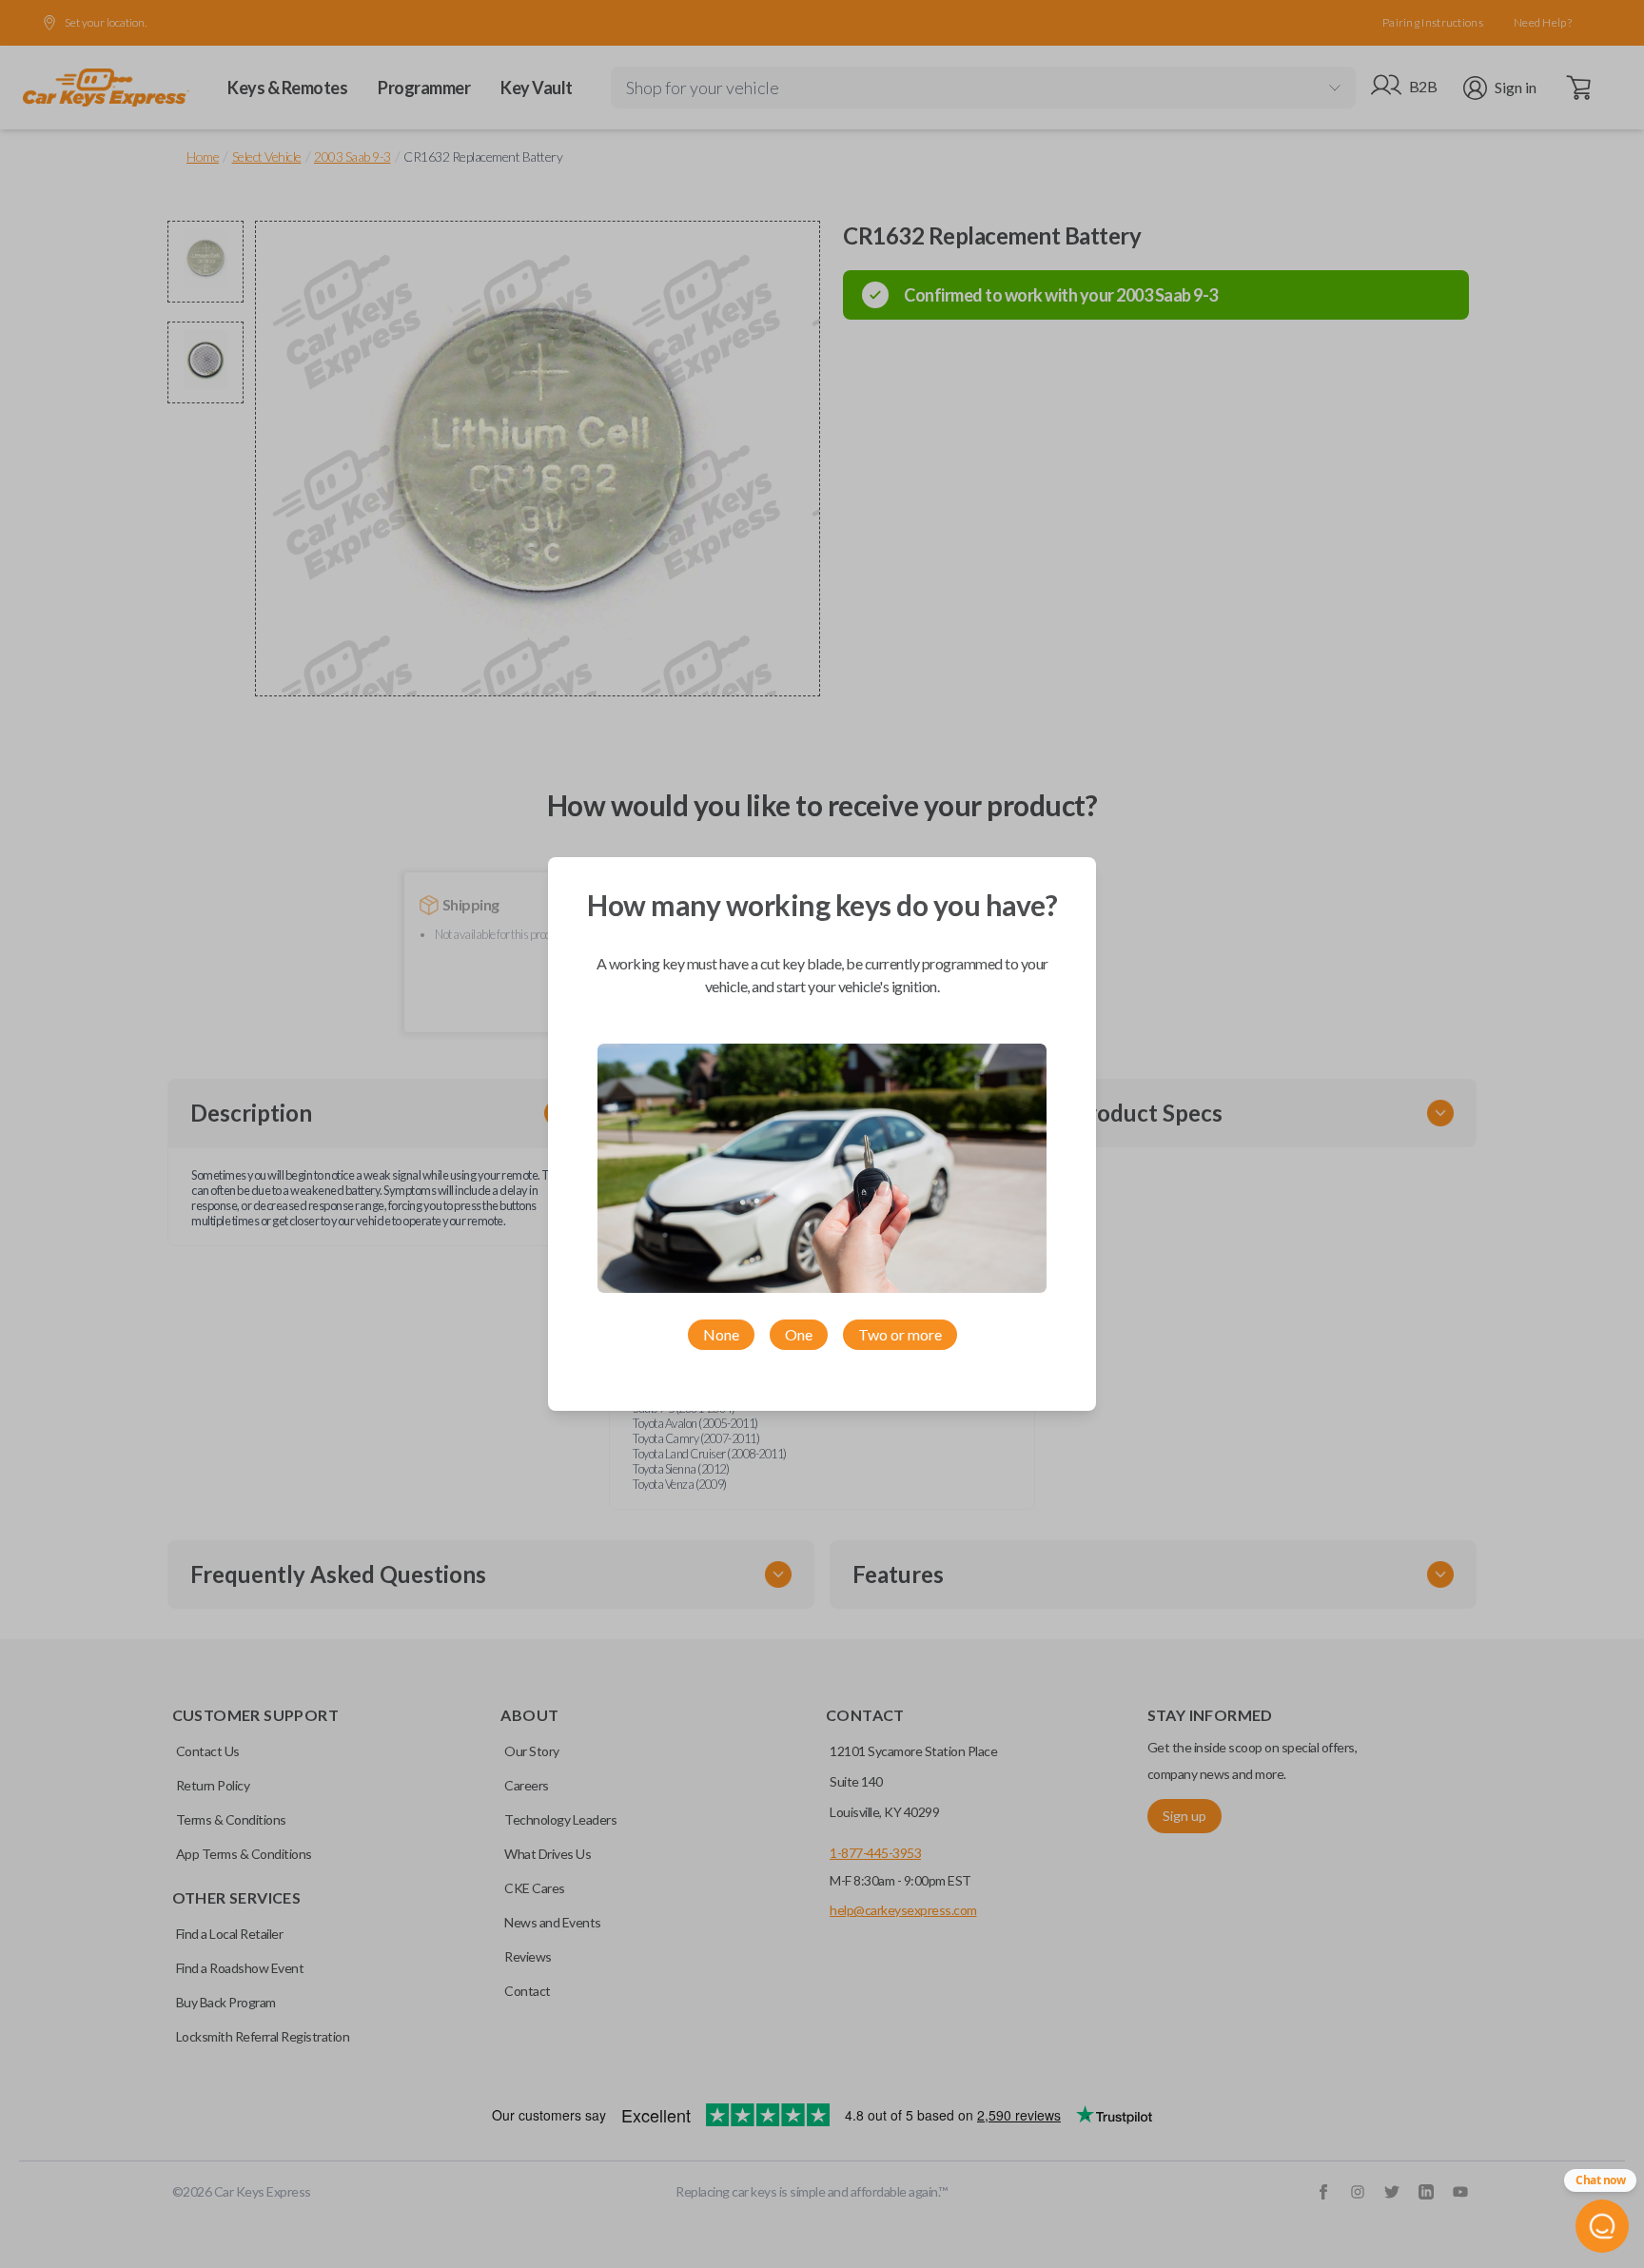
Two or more (900, 1334)
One (799, 1334)
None (721, 1334)
